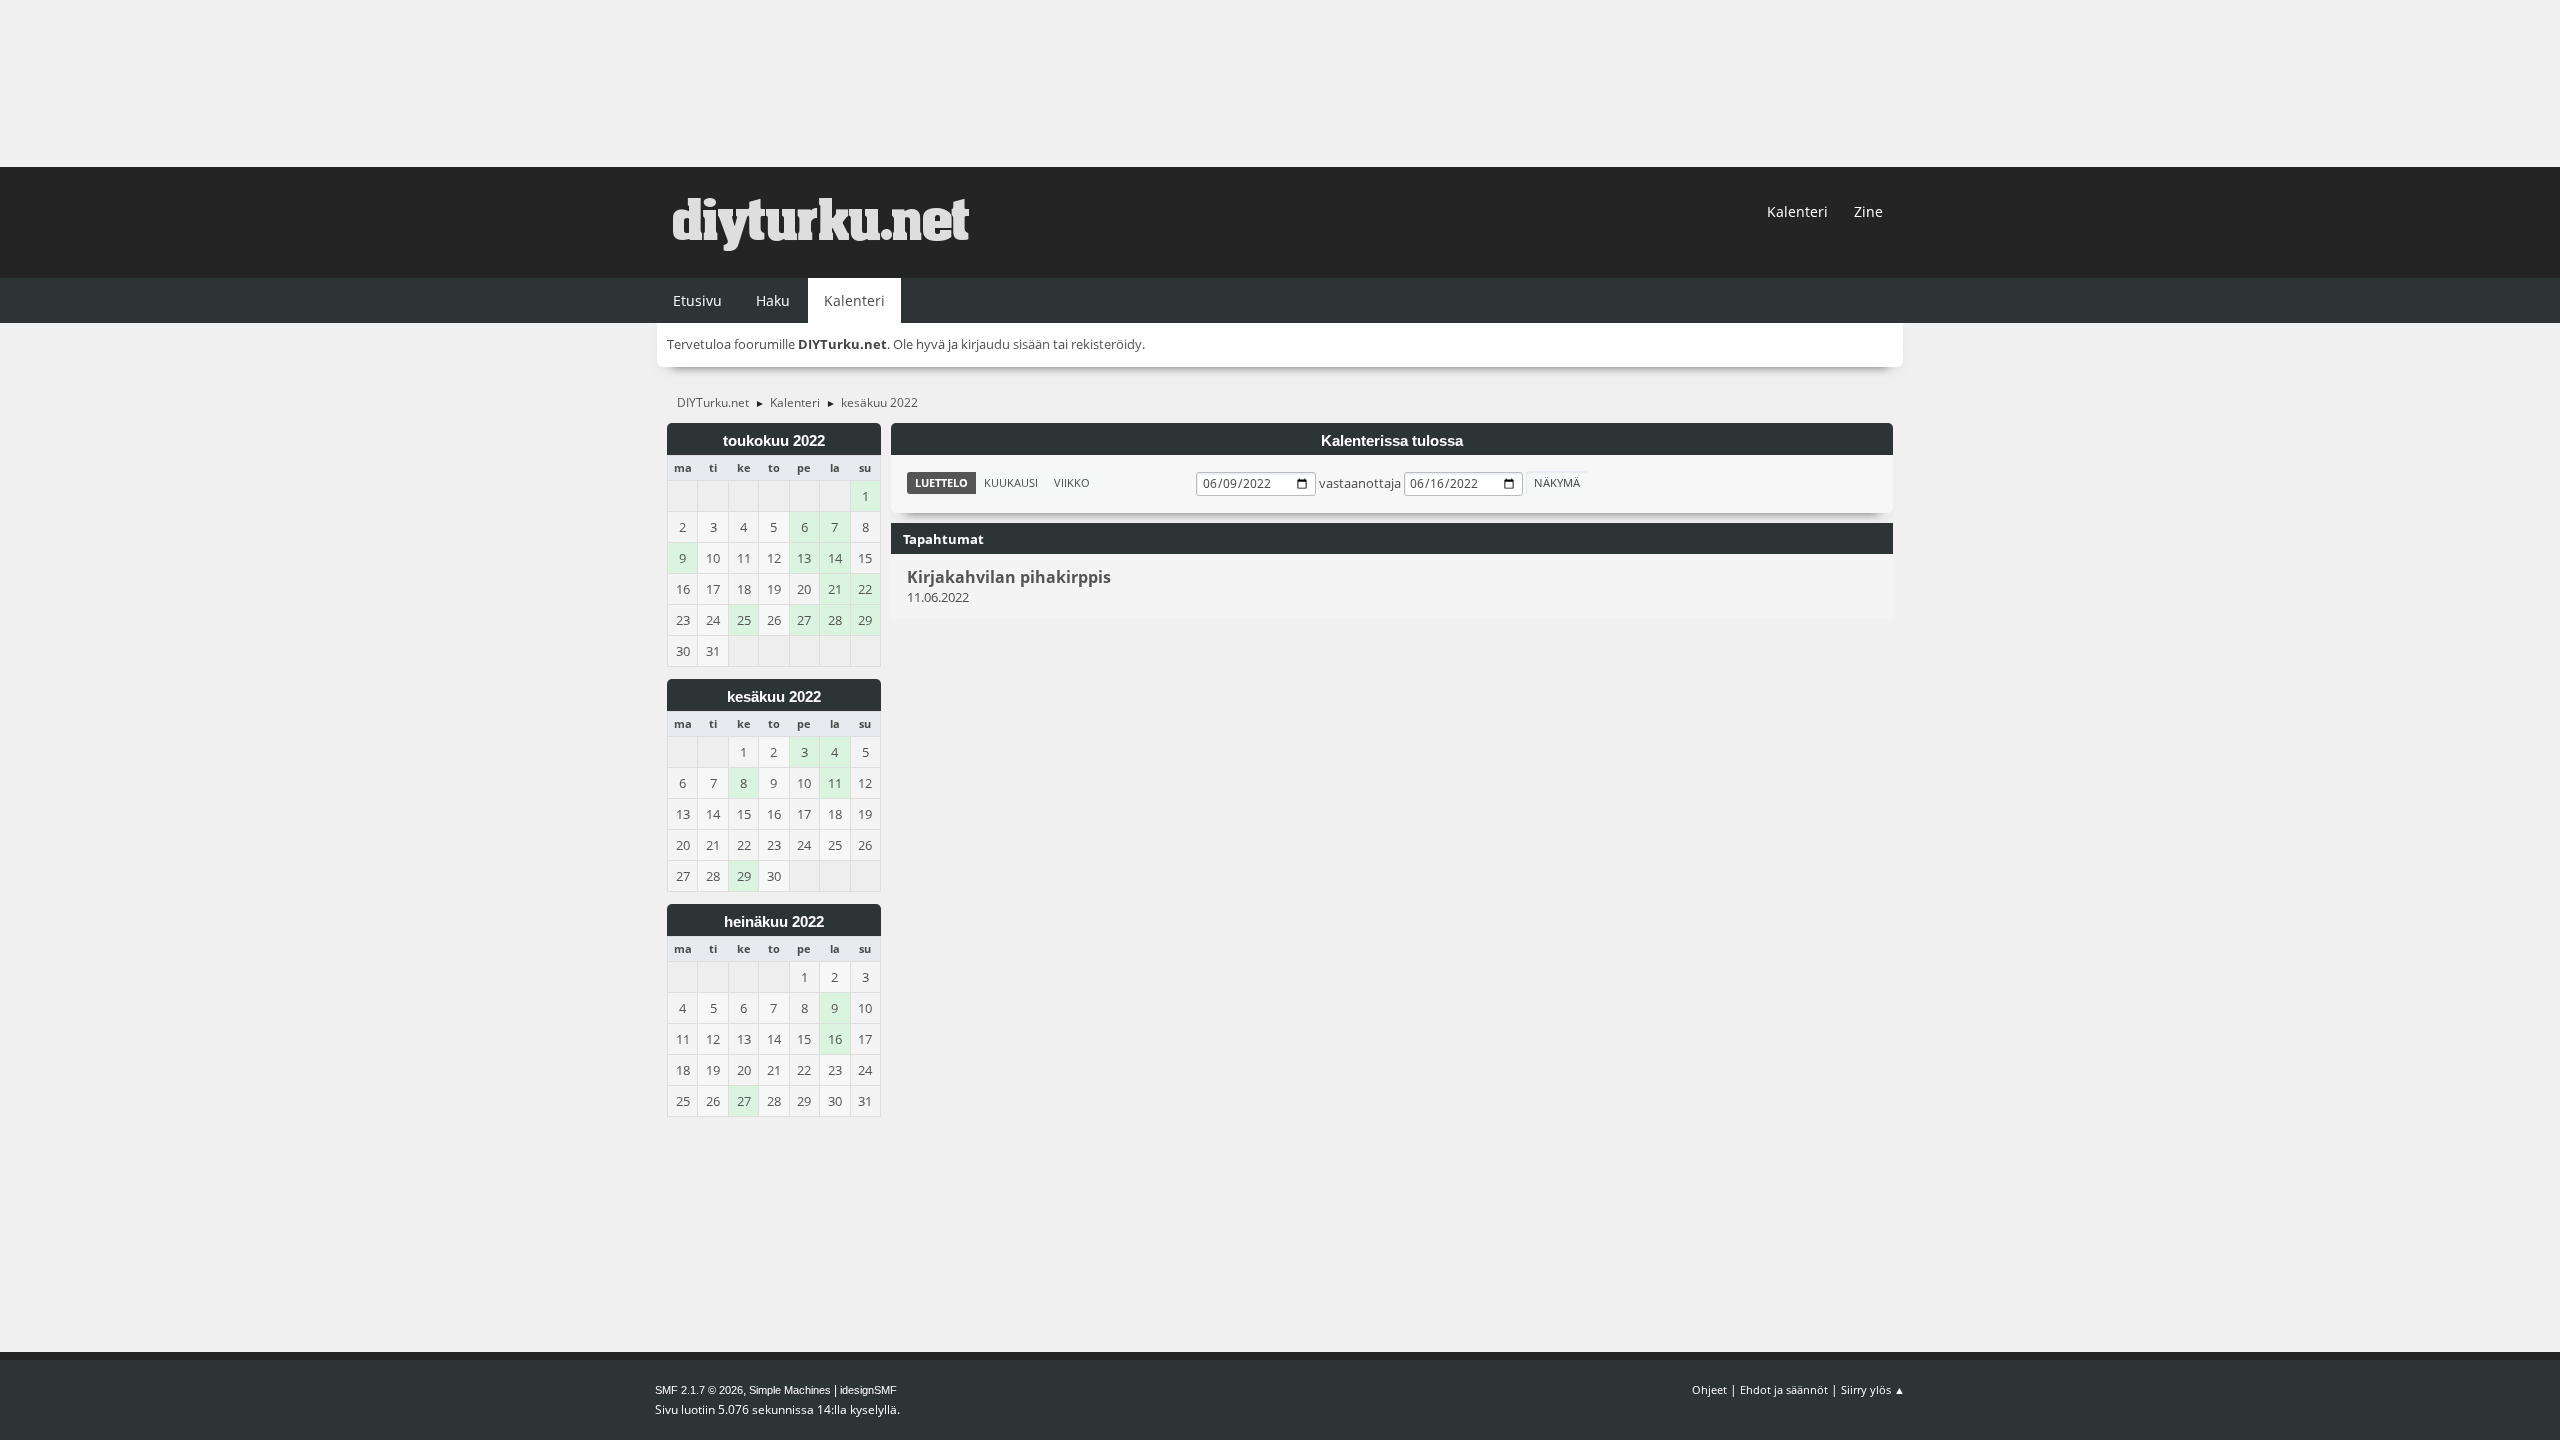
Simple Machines (790, 1390)
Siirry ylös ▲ (1873, 1389)
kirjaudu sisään (1005, 344)
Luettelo (941, 482)
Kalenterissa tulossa (1392, 441)
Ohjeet (1709, 1389)
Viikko (1072, 482)
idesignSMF (868, 1390)
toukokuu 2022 (774, 441)
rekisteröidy (1106, 344)
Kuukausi (1011, 482)
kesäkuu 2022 (774, 697)
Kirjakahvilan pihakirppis (1009, 577)
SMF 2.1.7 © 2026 (699, 1390)
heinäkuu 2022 (774, 922)
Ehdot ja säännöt (1784, 1389)
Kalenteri (1797, 211)
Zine (1868, 211)
